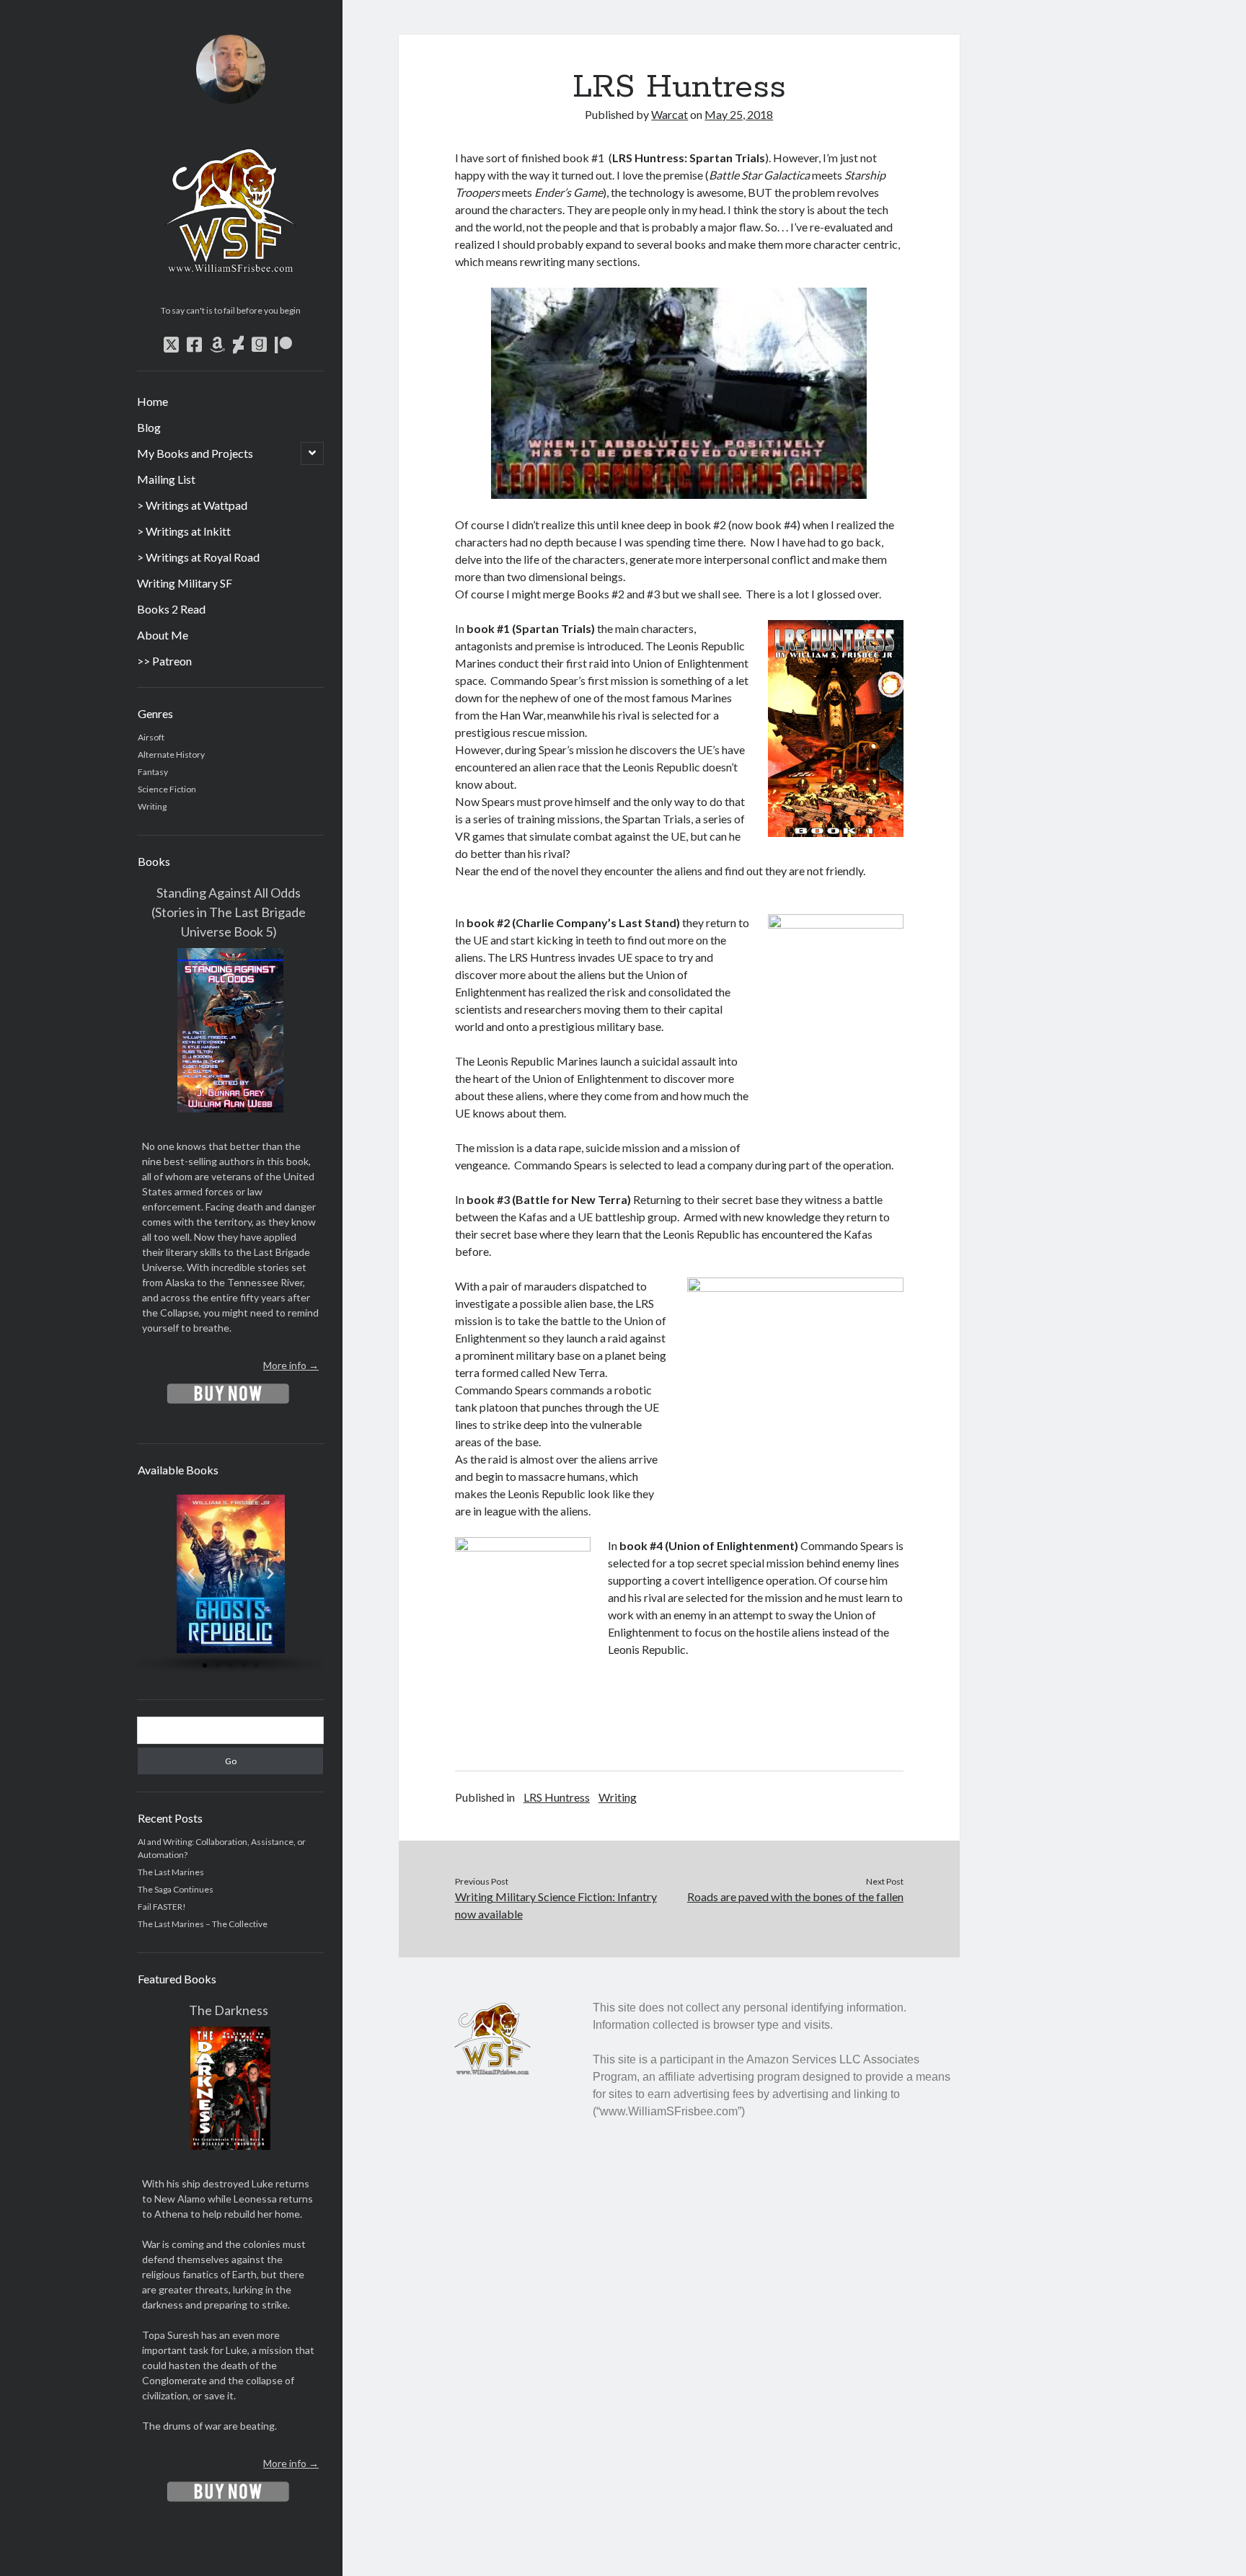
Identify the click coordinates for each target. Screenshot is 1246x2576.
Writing (152, 806)
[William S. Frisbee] (230, 294)
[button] (190, 1574)
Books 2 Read (171, 609)
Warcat (670, 114)
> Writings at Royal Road (198, 557)
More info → (291, 1365)
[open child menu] (312, 453)
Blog (149, 427)
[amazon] (217, 345)
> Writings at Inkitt (184, 531)
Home (153, 401)
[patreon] (283, 345)
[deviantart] (238, 345)
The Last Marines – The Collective (203, 1924)
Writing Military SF (185, 583)
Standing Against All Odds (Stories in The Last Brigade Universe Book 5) (229, 912)
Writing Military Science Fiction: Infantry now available (556, 1905)
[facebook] (194, 345)
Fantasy (153, 772)
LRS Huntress (557, 1797)
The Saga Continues (176, 1889)
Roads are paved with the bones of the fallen (795, 1896)
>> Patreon (164, 661)
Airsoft (151, 737)
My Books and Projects (195, 453)
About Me (163, 635)
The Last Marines (171, 1872)
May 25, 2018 (739, 114)
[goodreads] (259, 345)
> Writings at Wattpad (192, 505)
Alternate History (171, 754)
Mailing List (166, 479)
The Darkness (229, 2010)
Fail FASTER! (162, 1907)
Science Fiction (167, 789)
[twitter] (171, 345)
